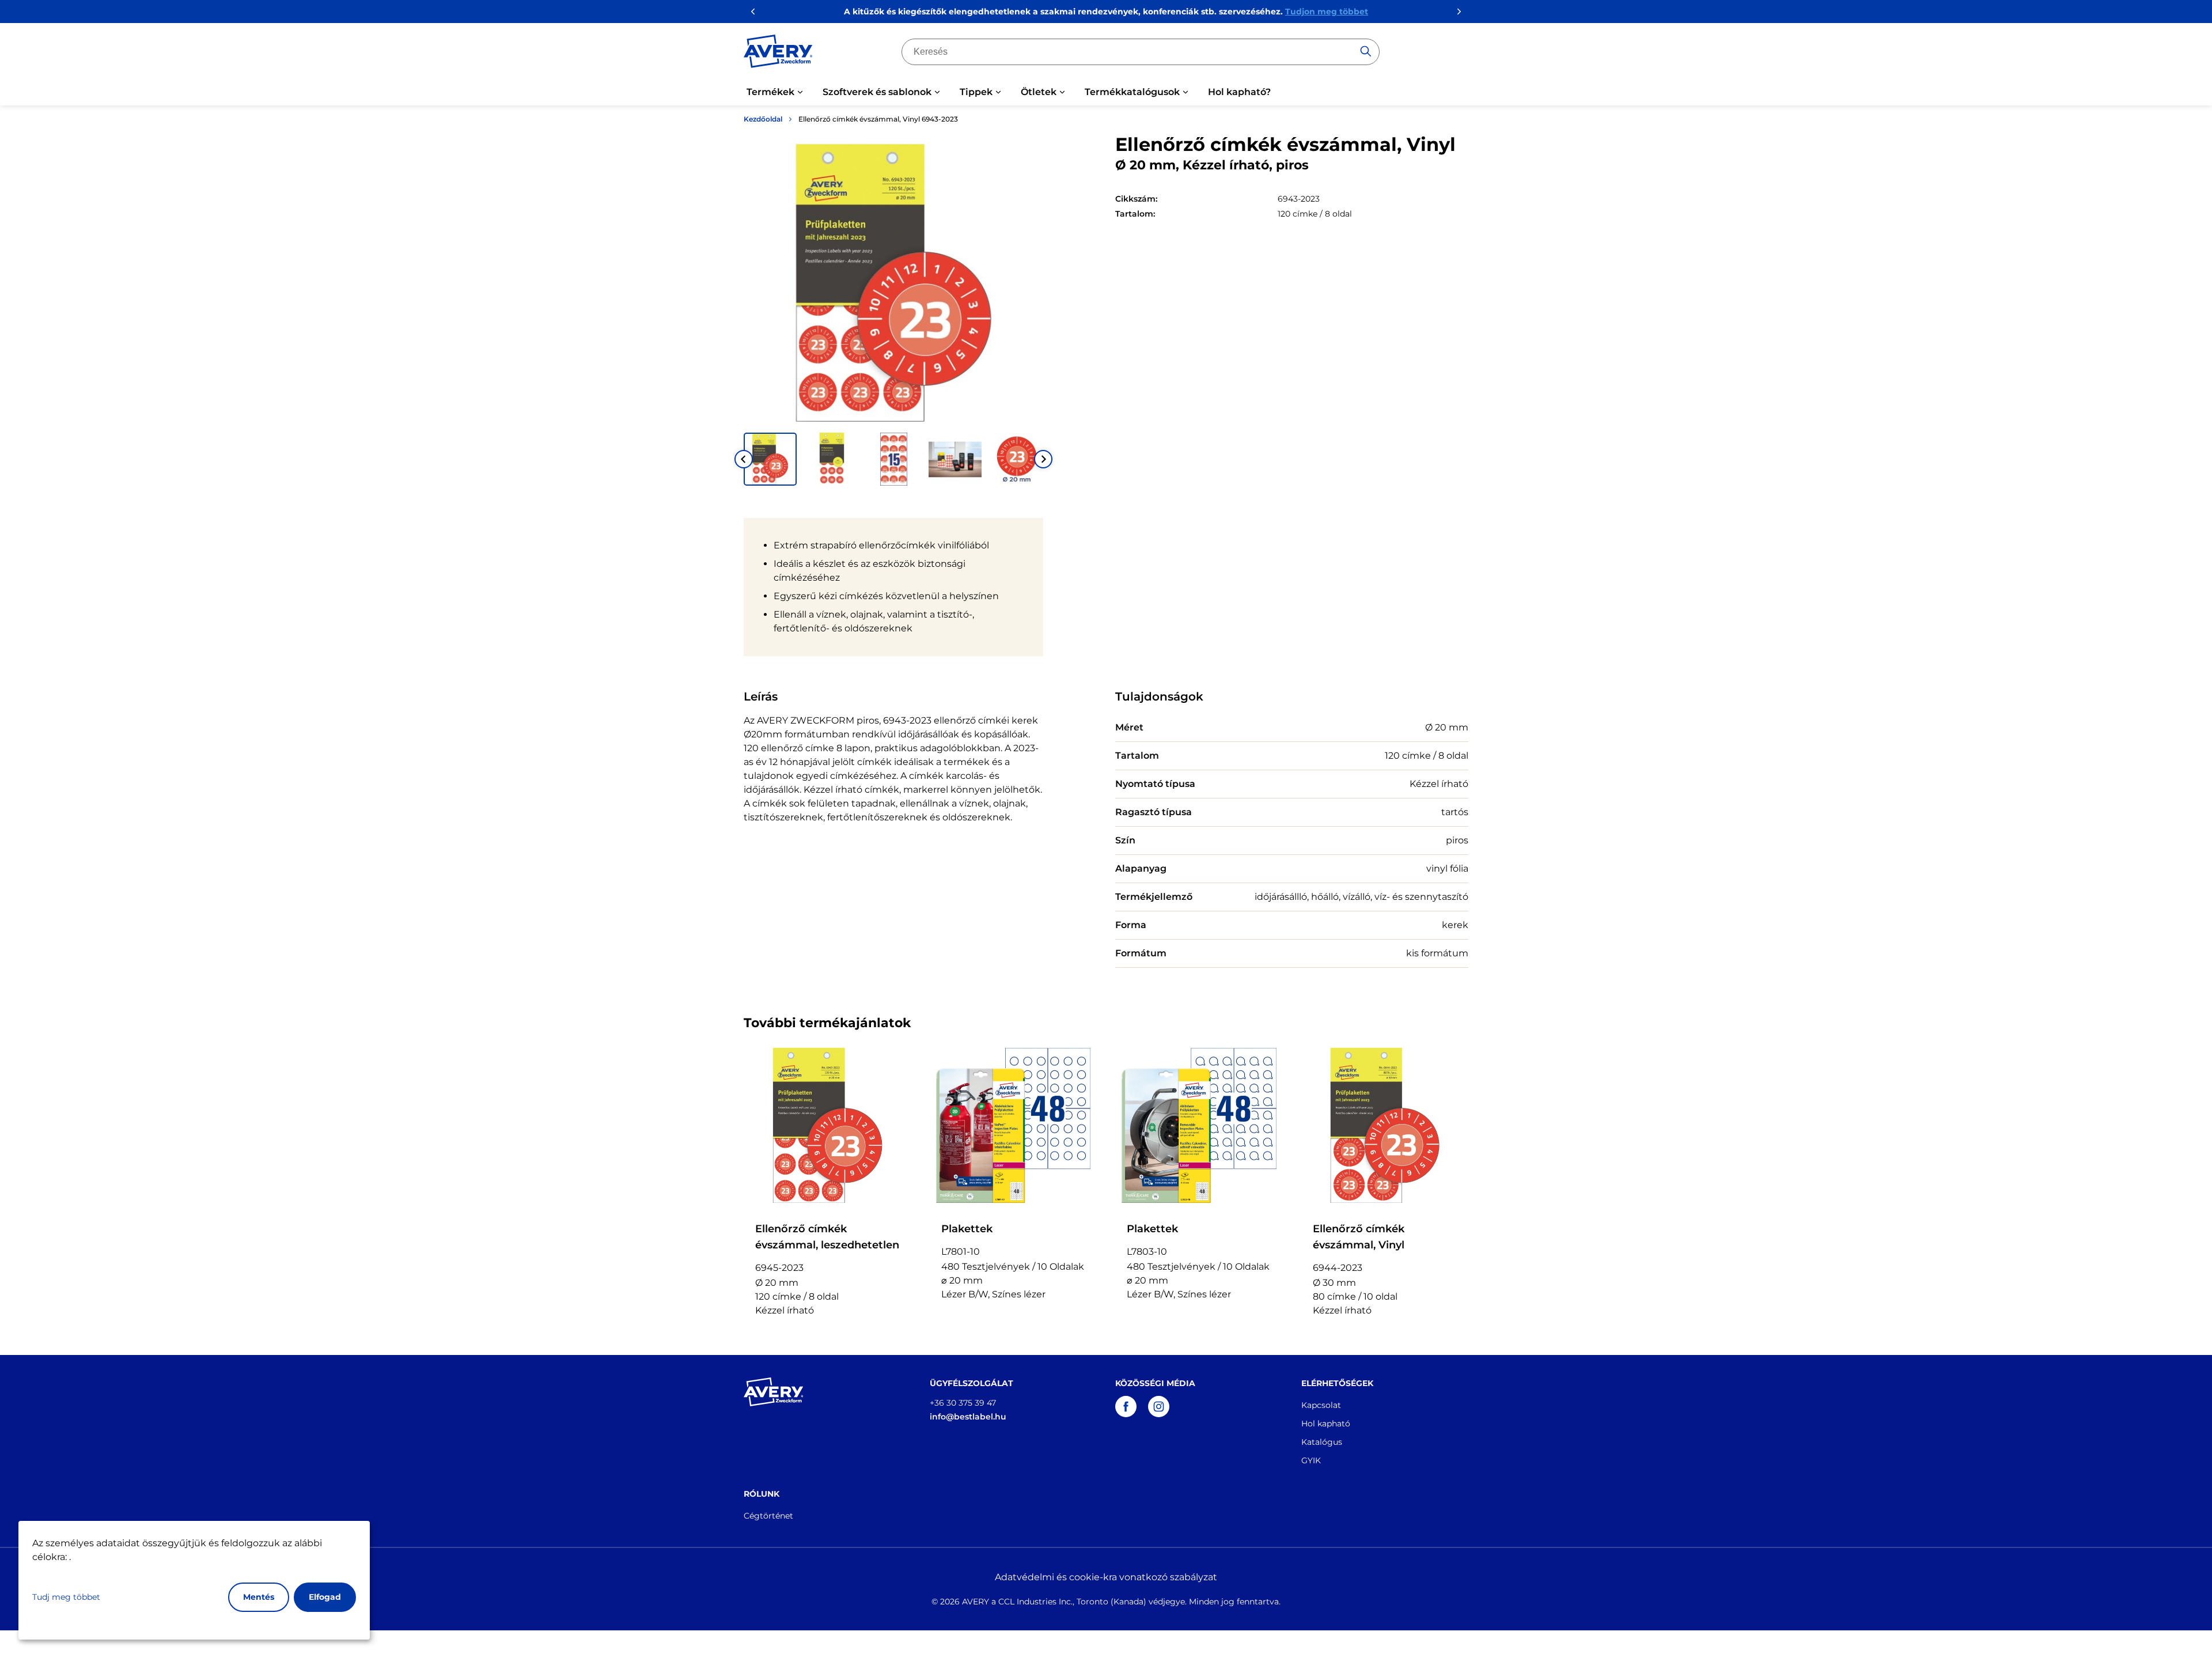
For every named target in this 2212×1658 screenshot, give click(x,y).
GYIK (1311, 1460)
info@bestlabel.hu (968, 1417)
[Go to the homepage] (778, 54)
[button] (770, 459)
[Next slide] (1043, 459)
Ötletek (1039, 92)
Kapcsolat (1321, 1405)
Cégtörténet (768, 1516)
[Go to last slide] (744, 459)
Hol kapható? (1239, 92)
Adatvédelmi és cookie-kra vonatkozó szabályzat (1106, 1577)
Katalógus (1322, 1442)
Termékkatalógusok (1132, 92)
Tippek (976, 92)
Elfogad (325, 1597)
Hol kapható (1326, 1424)
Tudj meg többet (66, 1597)
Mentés (259, 1597)
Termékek (770, 92)
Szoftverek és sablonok (877, 92)
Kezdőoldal (763, 119)
